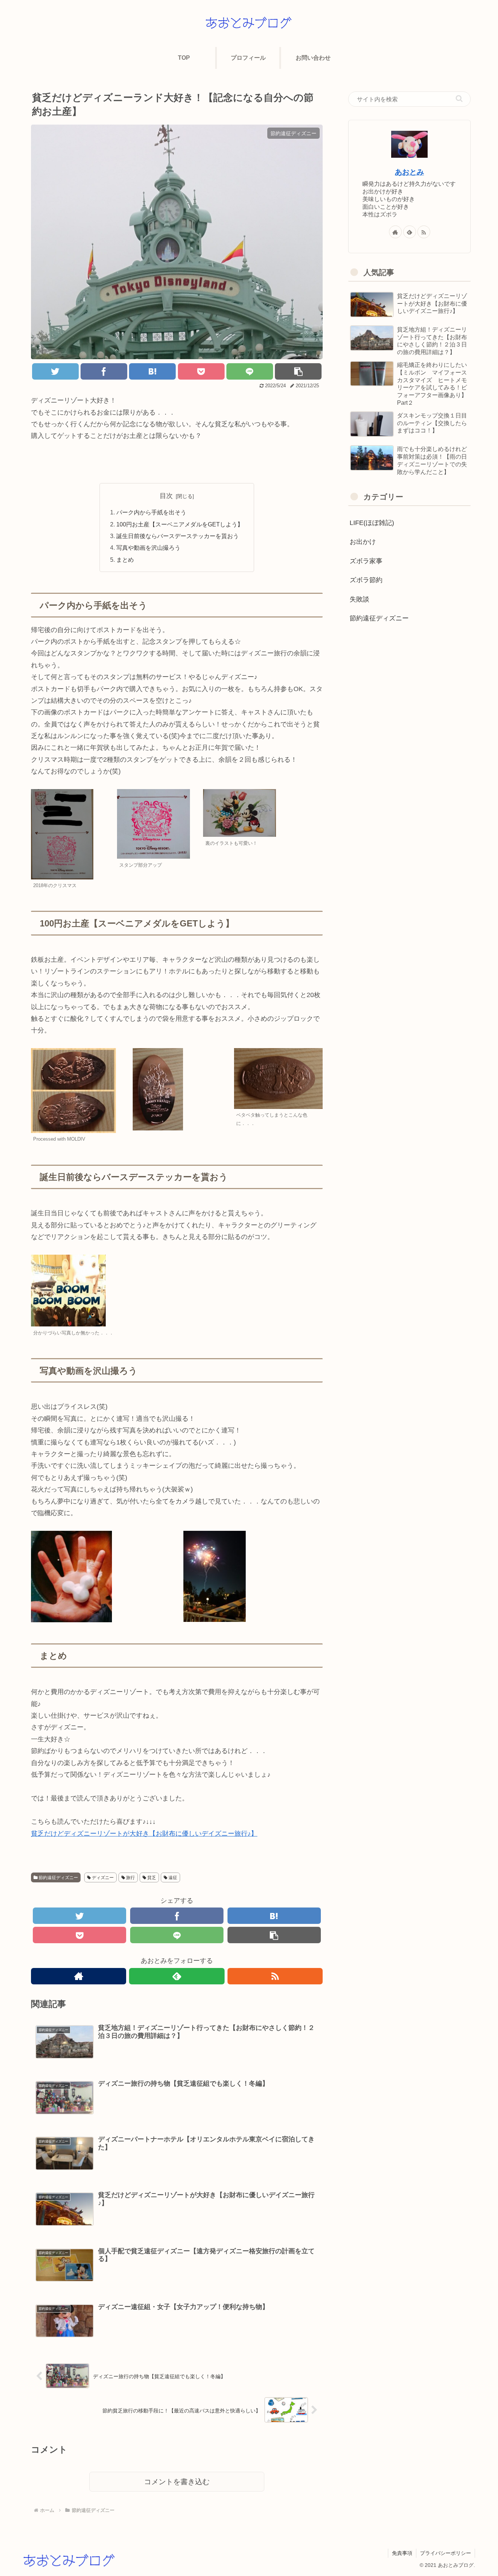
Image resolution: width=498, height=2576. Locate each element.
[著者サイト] (79, 1976)
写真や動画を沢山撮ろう (148, 548)
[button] (459, 99)
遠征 (172, 1878)
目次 (166, 496)
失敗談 (359, 599)
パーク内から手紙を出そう (151, 512)
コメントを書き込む (177, 2482)
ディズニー (102, 1878)
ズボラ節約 (366, 580)
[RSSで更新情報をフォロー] (275, 1976)
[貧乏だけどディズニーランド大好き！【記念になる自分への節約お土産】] (152, 371)
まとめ (125, 560)
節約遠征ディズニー (58, 1878)
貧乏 (151, 1878)
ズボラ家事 (366, 561)
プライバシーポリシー (446, 2553)
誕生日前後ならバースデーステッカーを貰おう (178, 536)
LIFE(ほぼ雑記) (372, 523)
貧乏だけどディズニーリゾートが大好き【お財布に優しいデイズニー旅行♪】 (144, 1834)
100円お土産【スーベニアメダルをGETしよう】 (180, 524)
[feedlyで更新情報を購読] (177, 1976)
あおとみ (409, 172)
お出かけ (363, 542)
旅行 (130, 1878)
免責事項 (402, 2553)
